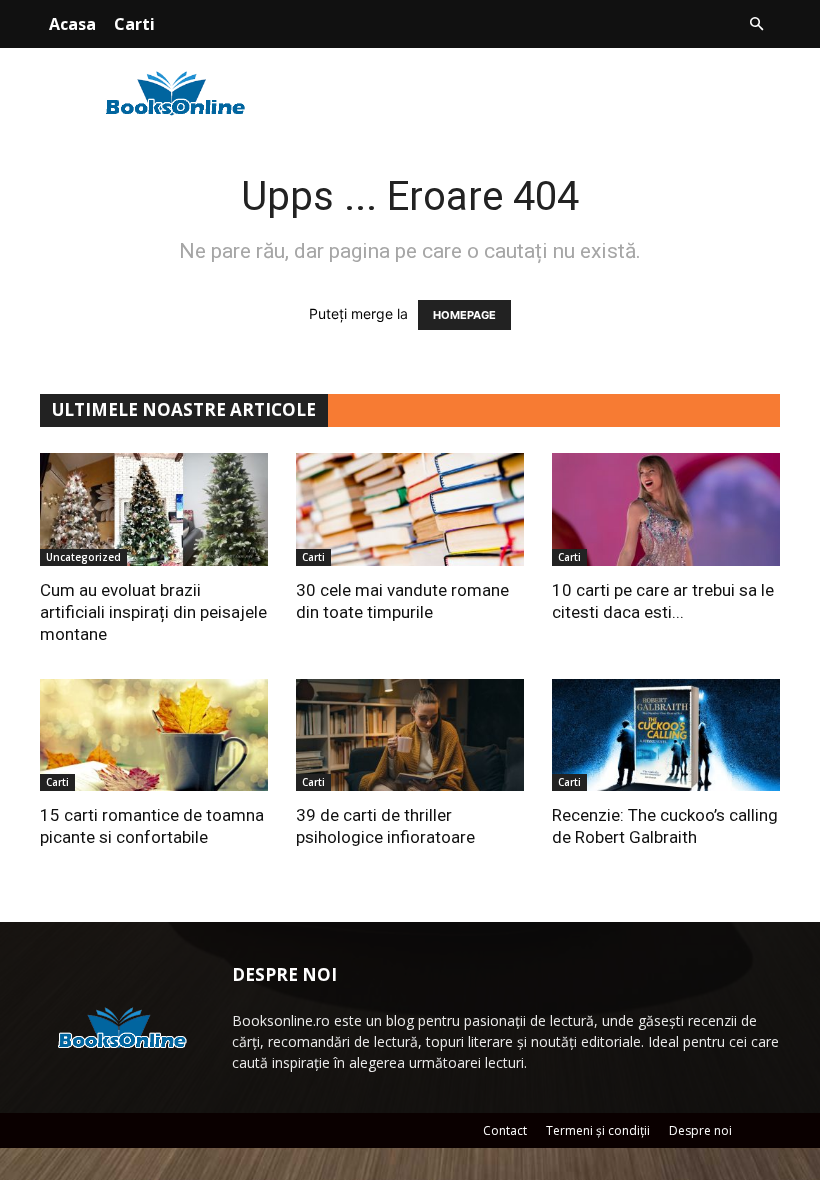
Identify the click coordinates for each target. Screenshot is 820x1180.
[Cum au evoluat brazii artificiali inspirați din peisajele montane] (154, 509)
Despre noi (700, 1130)
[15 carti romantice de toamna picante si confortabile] (154, 735)
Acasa (72, 24)
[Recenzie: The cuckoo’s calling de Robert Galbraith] (666, 735)
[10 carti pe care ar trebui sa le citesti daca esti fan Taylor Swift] (666, 509)
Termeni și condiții (598, 1130)
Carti (134, 24)
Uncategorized (83, 557)
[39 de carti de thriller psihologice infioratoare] (410, 735)
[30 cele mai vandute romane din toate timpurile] (410, 509)
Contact (505, 1130)
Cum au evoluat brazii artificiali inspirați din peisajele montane (153, 612)
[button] (756, 24)
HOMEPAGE (464, 315)
